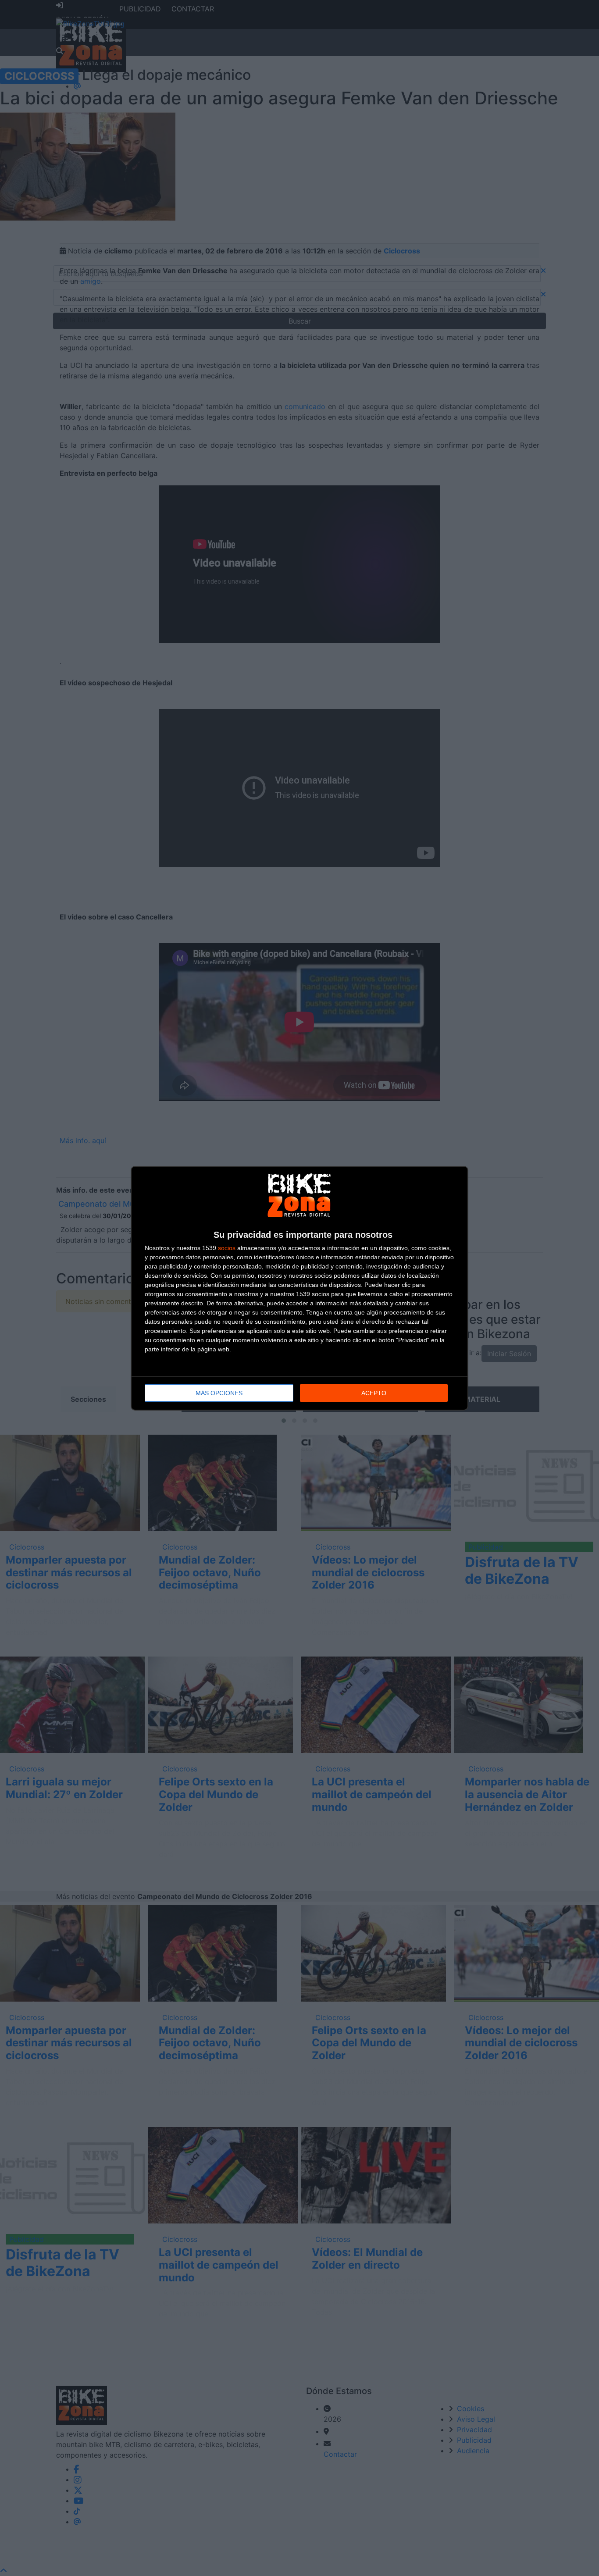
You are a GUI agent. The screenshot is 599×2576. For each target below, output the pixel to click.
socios (227, 1248)
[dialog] (299, 1288)
